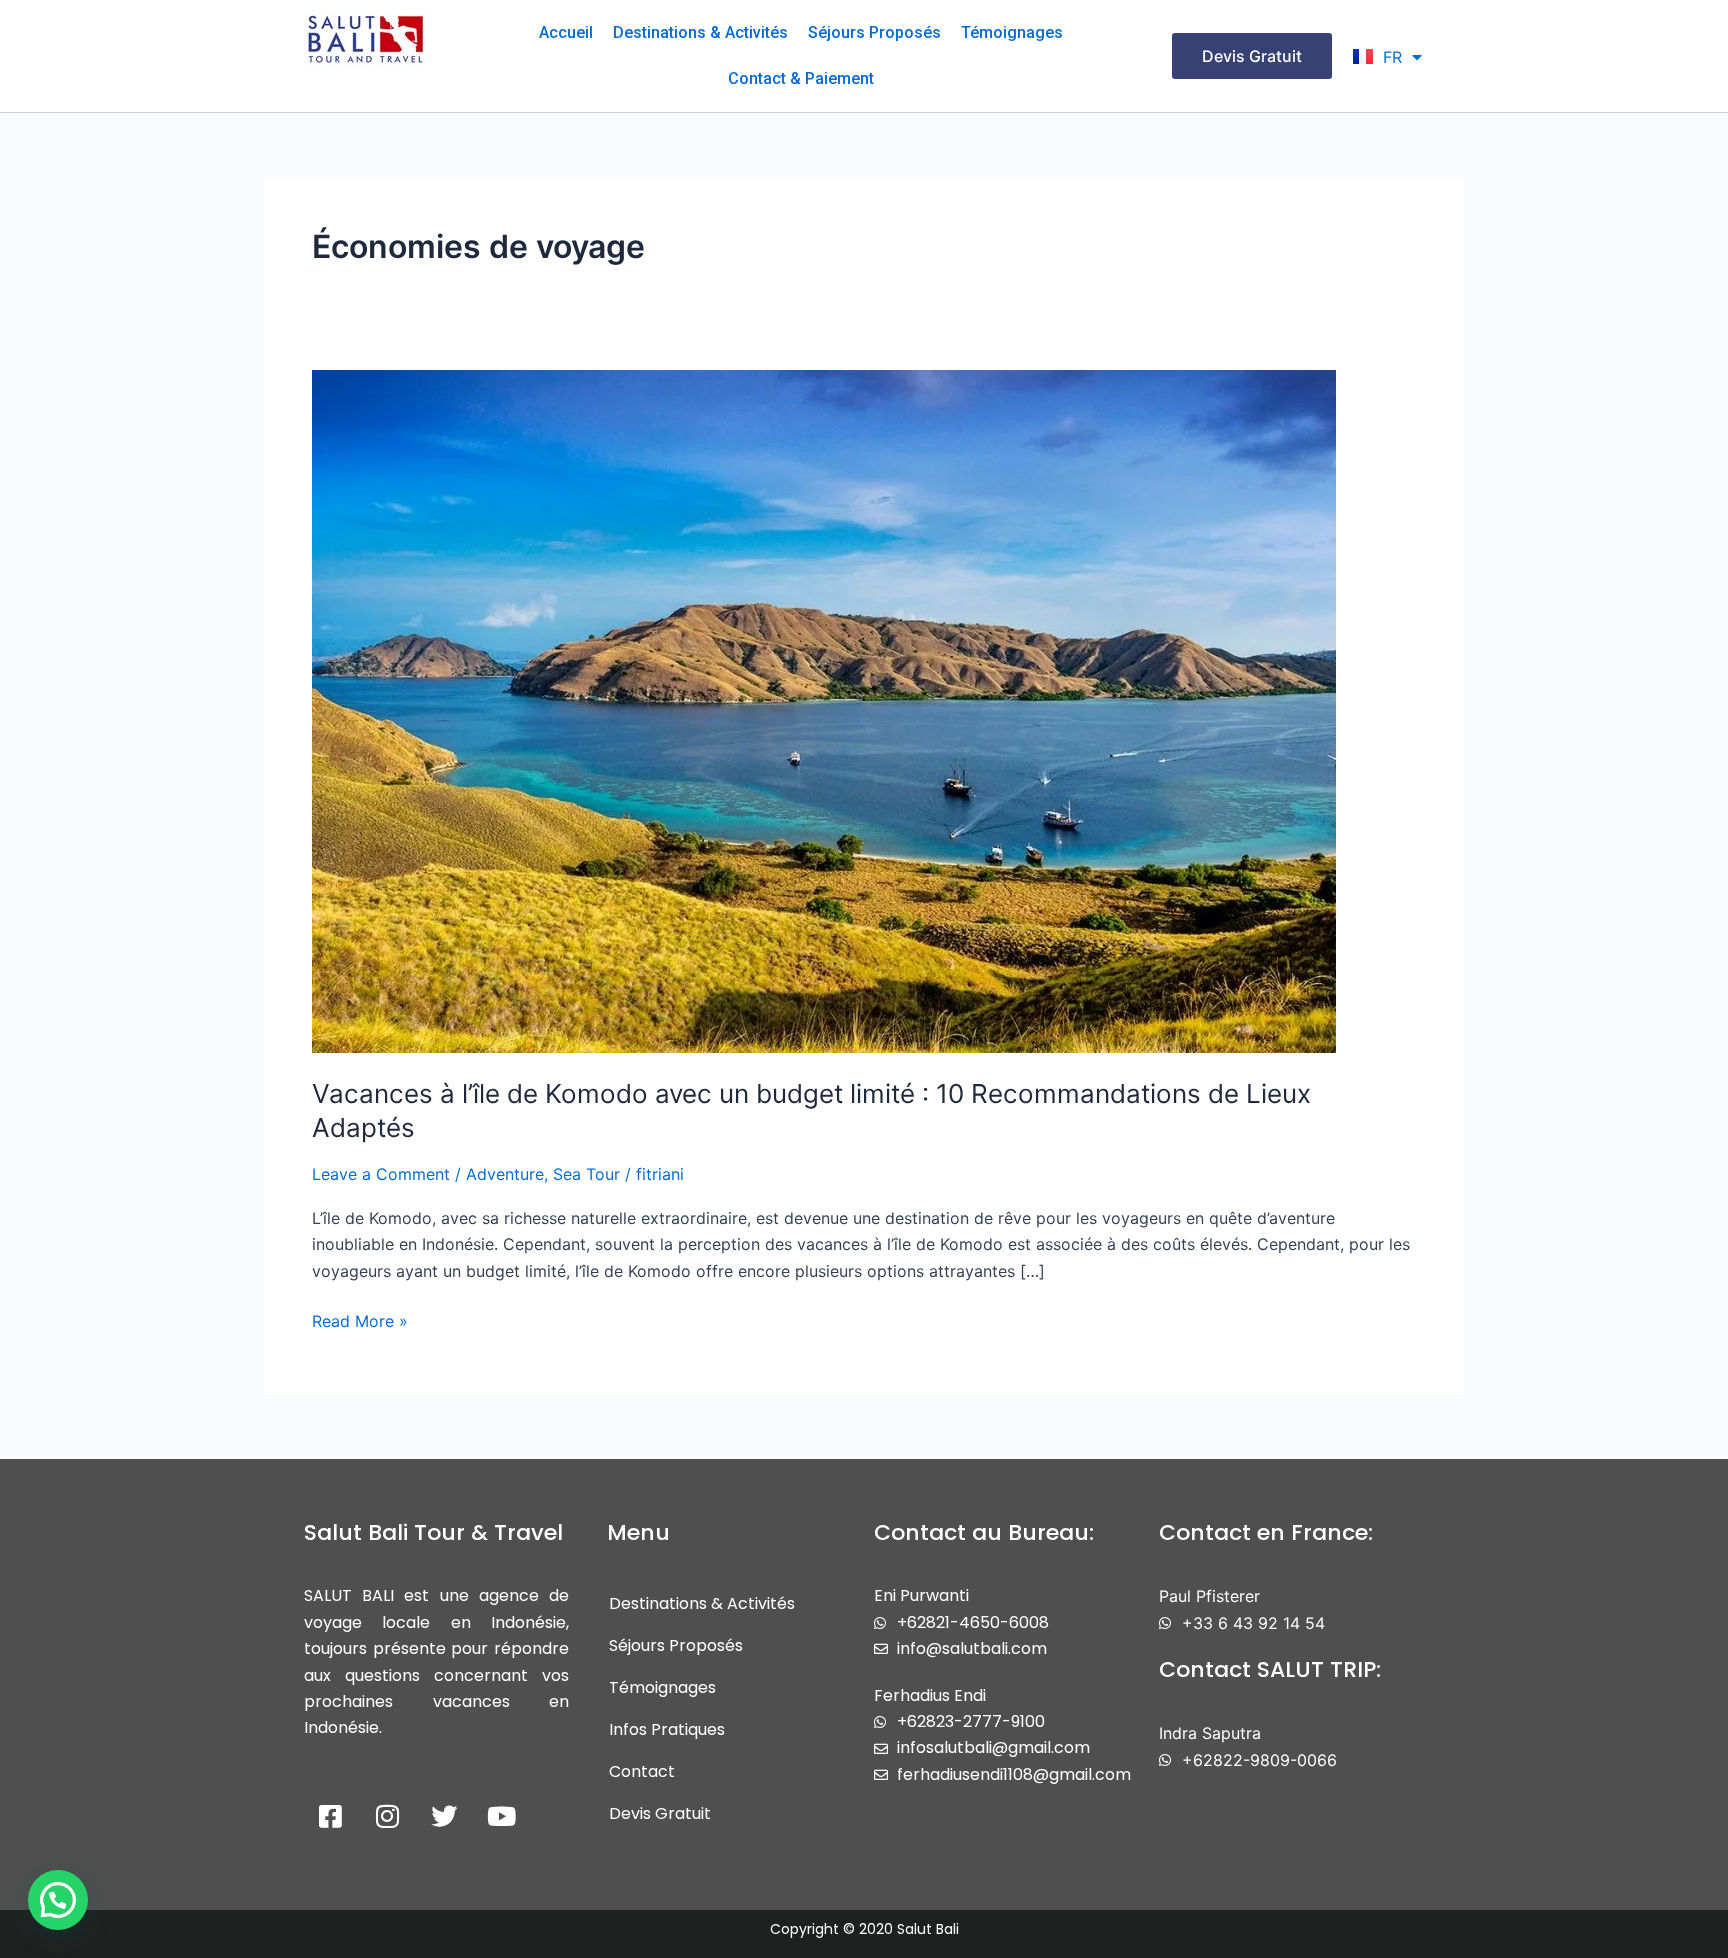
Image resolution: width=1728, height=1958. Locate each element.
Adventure (505, 1174)
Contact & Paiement (801, 78)
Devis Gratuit (660, 1813)
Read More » (360, 1319)
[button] (58, 1900)
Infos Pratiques (667, 1729)
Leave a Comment (381, 1174)
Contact (642, 1771)
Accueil (566, 32)
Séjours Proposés (874, 32)
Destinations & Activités (700, 32)
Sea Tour (586, 1174)
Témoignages (1012, 32)
